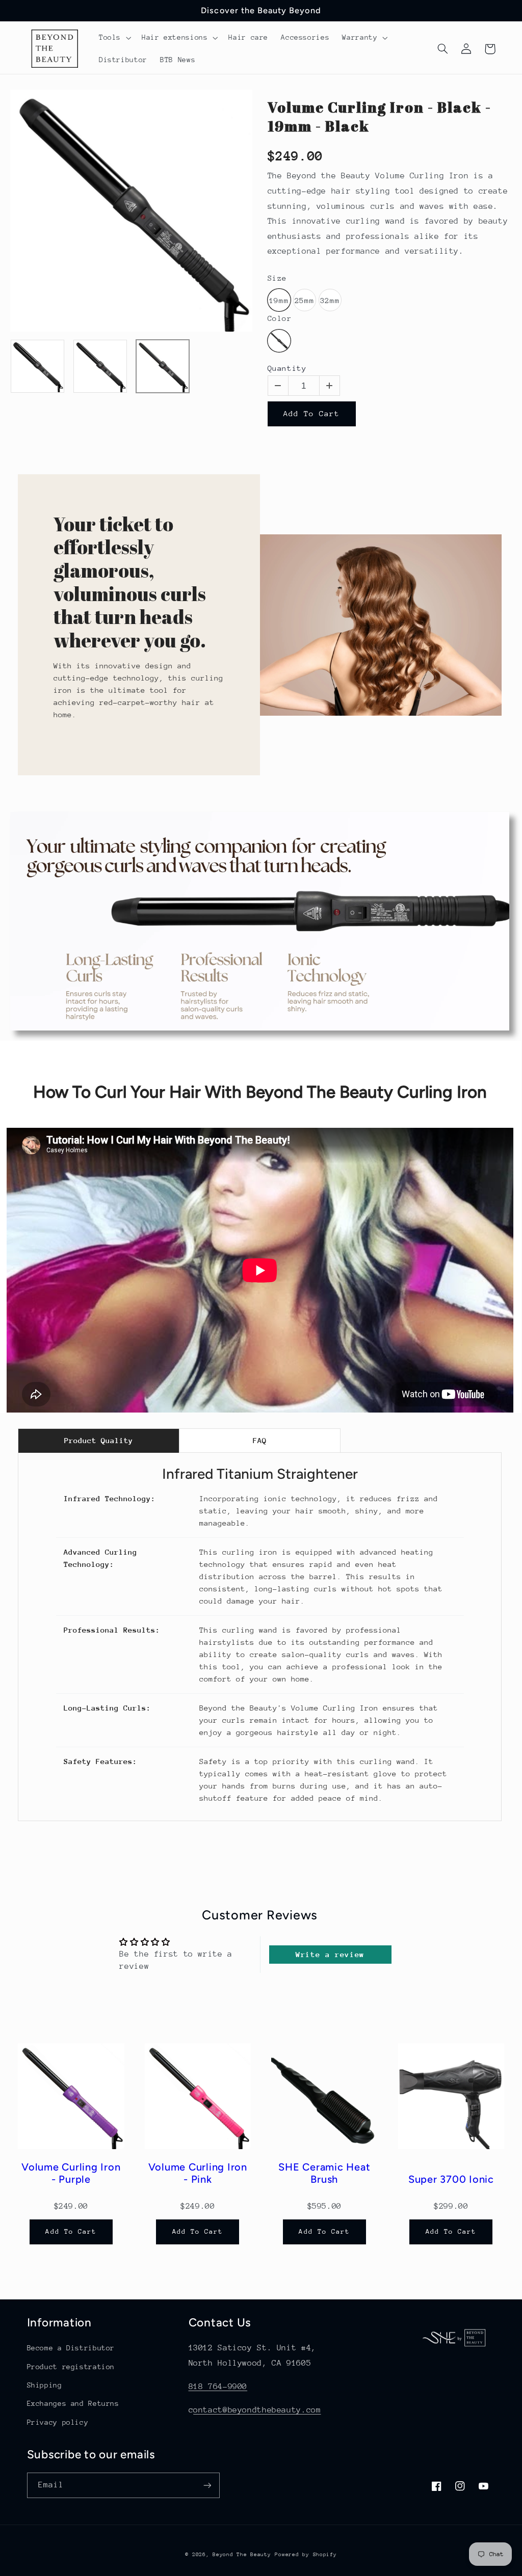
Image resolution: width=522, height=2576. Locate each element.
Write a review (330, 1954)
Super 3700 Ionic (451, 2179)
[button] (114, 38)
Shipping (45, 2385)
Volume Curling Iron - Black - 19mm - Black (380, 116)
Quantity (287, 368)
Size (278, 278)
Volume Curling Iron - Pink (198, 2173)
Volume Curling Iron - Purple (71, 2173)
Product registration (71, 2367)
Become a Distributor (71, 2348)
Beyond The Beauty (242, 2555)
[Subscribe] (207, 2485)
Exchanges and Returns (73, 2403)
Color (280, 319)
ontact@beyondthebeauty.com (257, 2410)
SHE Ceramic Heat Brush (324, 2173)
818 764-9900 (218, 2387)
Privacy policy (58, 2422)
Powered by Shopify (306, 2555)
